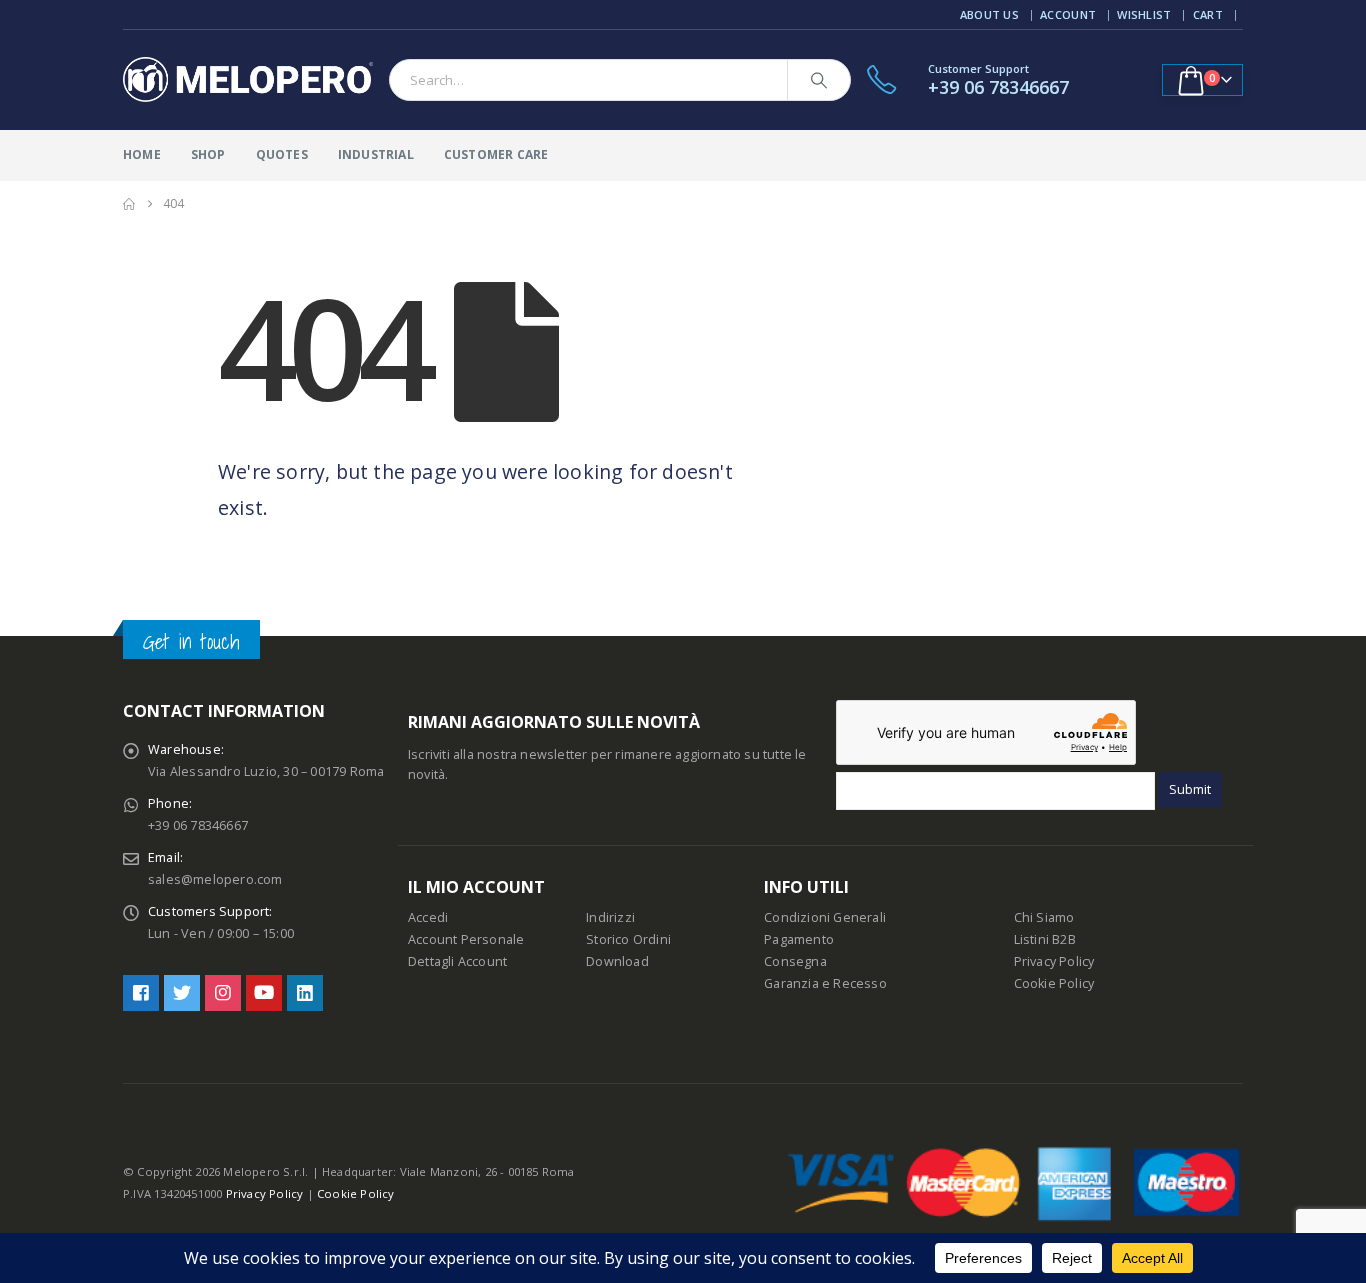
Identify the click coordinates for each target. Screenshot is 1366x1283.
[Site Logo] (248, 80)
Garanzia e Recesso (825, 983)
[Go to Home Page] (129, 204)
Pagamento (799, 939)
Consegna (795, 961)
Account (1068, 14)
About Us (989, 14)
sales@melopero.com (215, 879)
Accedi (428, 917)
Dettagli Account (457, 961)
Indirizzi (610, 917)
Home (142, 154)
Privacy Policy (1054, 961)
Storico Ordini (628, 939)
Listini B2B (1045, 939)
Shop (208, 154)
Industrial (376, 154)
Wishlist (1144, 14)
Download (617, 961)
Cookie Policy (1054, 983)
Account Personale (466, 939)
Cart (1208, 14)
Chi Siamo (1044, 917)
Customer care (496, 154)
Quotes (282, 154)
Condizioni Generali (825, 917)
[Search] (819, 80)
